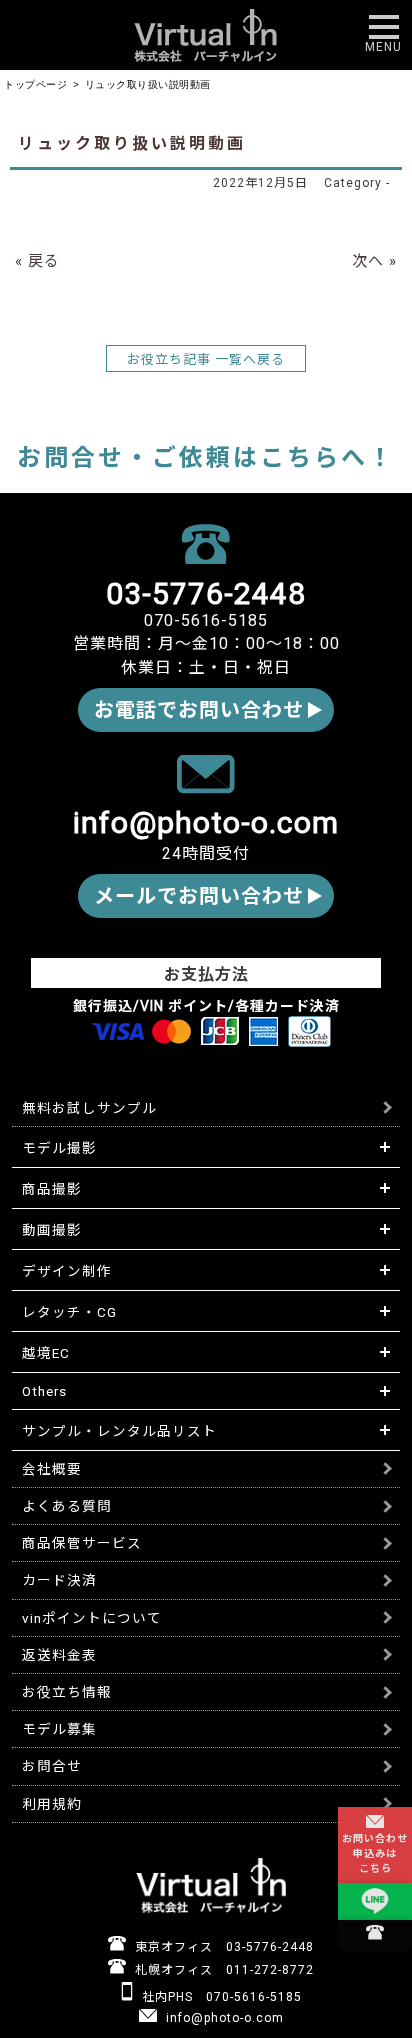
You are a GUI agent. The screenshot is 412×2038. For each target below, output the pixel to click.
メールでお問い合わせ (199, 896)
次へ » (374, 261)
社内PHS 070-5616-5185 (220, 1997)
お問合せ (52, 1766)
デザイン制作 (67, 1271)
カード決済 (59, 1580)
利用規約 (52, 1804)
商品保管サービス (82, 1543)
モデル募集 (59, 1729)
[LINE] (375, 1902)
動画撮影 (52, 1230)
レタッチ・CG (69, 1312)
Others (44, 1391)
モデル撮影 (59, 1148)
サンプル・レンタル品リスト (119, 1431)
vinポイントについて (92, 1618)
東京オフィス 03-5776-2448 (222, 1947)
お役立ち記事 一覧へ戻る (206, 359)
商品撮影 (52, 1189)
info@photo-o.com (223, 2018)
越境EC (46, 1353)
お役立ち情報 (67, 1692)
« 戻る (37, 261)
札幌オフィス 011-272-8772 (222, 1970)
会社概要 (52, 1469)
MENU (383, 47)
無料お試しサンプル (89, 1108)
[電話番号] (375, 1934)
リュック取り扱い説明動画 (132, 143)
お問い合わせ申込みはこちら (375, 1853)
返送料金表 (59, 1655)
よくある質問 (67, 1506)
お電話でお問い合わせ (199, 710)
